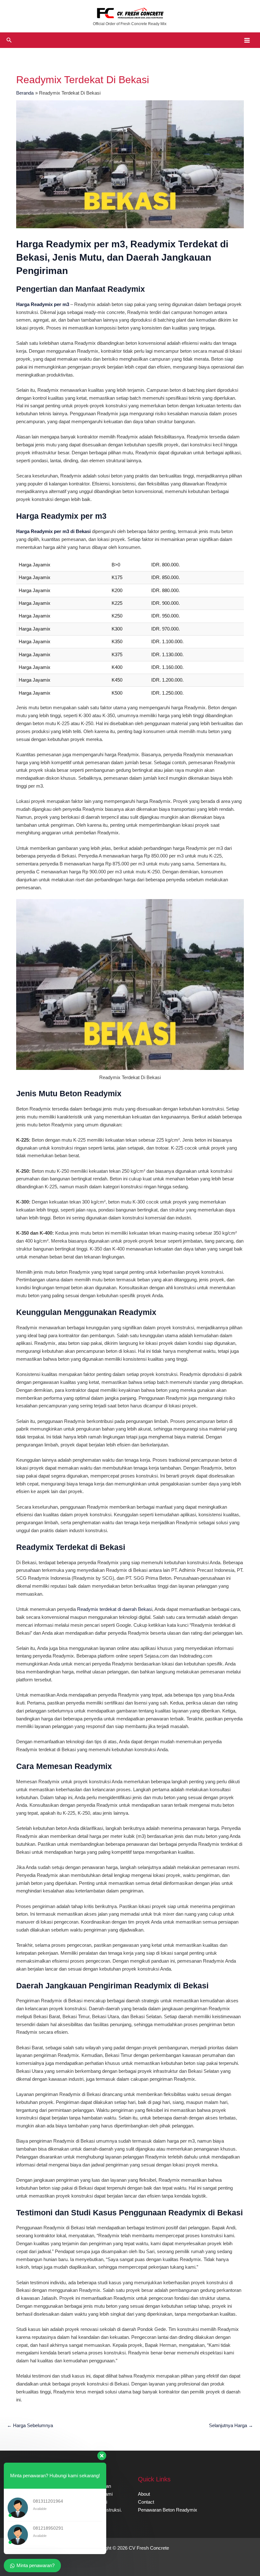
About (144, 2494)
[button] (9, 40)
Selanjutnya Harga (231, 2426)
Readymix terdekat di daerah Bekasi (115, 1609)
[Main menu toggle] (247, 40)
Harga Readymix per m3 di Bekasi (53, 531)
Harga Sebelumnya (30, 2426)
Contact (146, 2502)
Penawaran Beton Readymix (168, 2510)
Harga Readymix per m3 (43, 304)
